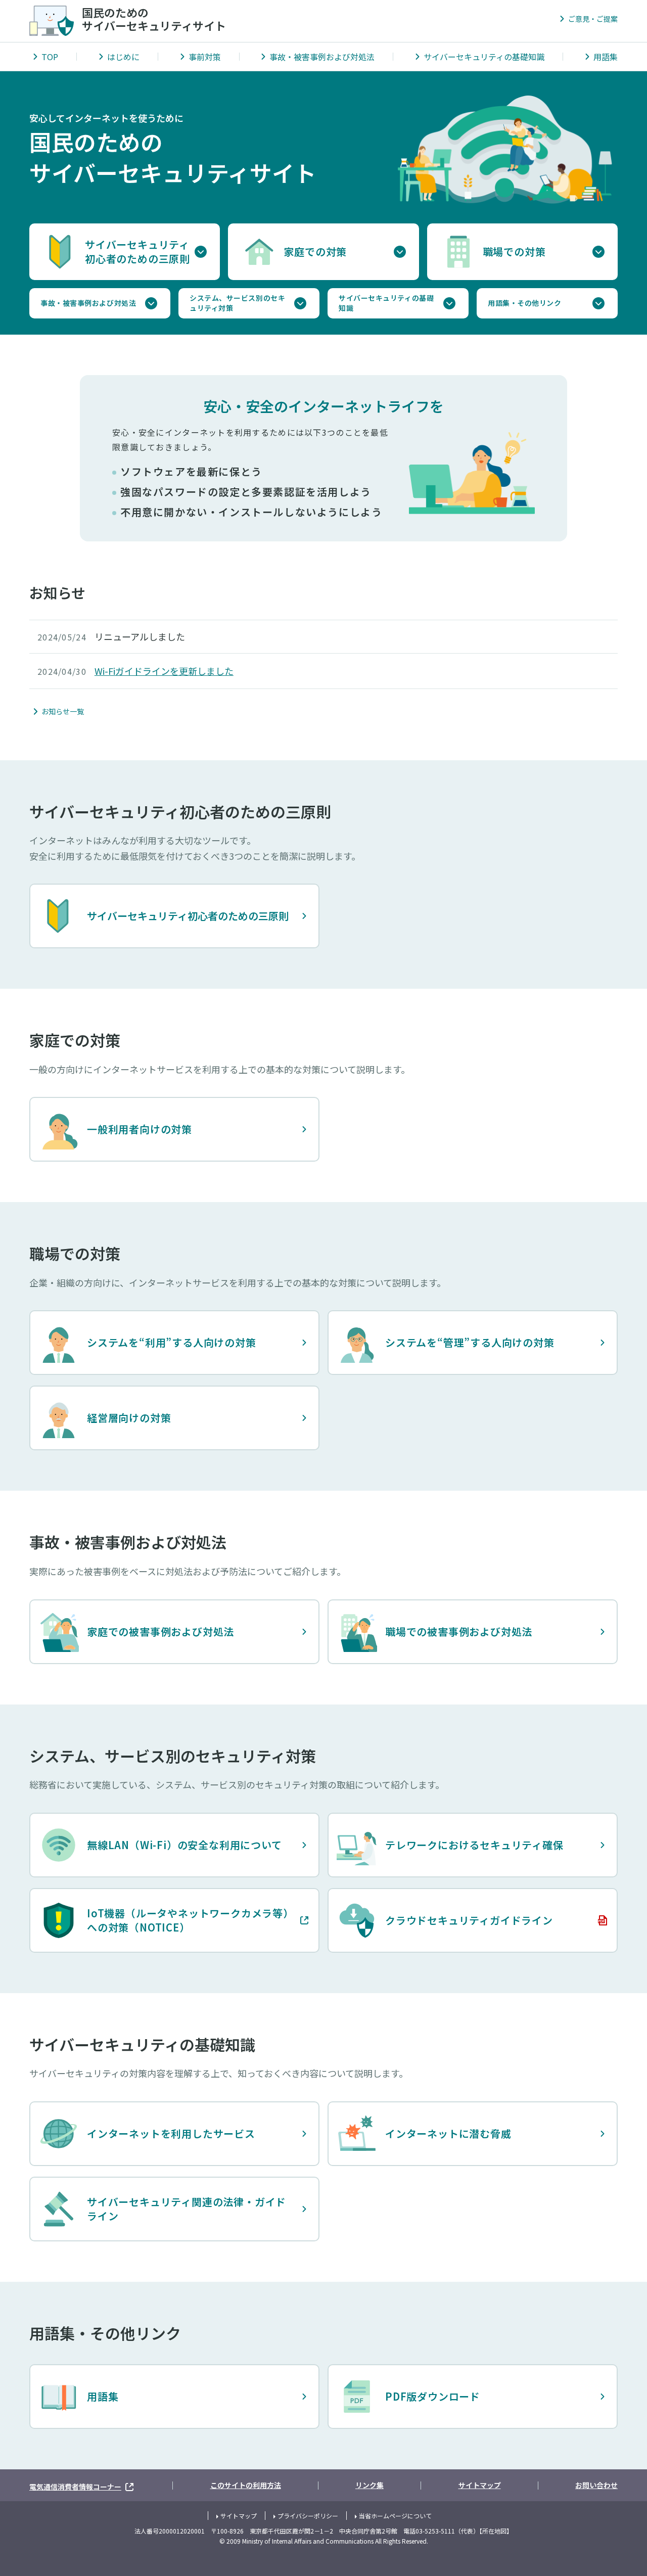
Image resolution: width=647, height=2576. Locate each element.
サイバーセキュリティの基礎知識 (484, 57)
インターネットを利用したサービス (171, 2133)
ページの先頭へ (607, 2444)
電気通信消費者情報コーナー (82, 2485)
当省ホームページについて (395, 2516)
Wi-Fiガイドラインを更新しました (164, 671)
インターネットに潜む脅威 (448, 2133)
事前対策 (205, 57)
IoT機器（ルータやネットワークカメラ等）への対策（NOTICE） (163, 1920)
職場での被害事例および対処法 (459, 1631)
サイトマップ (480, 2485)
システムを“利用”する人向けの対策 (172, 1342)
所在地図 (494, 2531)
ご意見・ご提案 (593, 19)
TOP (50, 57)
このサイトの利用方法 (246, 2485)
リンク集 (369, 2485)
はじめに (123, 57)
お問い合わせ (596, 2485)
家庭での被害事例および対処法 (160, 1631)
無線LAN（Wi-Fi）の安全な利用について (184, 1845)
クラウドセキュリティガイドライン (445, 1924)
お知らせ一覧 (63, 711)
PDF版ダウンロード (433, 2396)
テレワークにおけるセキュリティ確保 (474, 1845)
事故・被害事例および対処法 (322, 57)
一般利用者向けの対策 (140, 1129)
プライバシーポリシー (308, 2516)
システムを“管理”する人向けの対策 (470, 1342)
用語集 (606, 57)
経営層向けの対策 (129, 1418)
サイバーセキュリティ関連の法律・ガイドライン (187, 2209)
